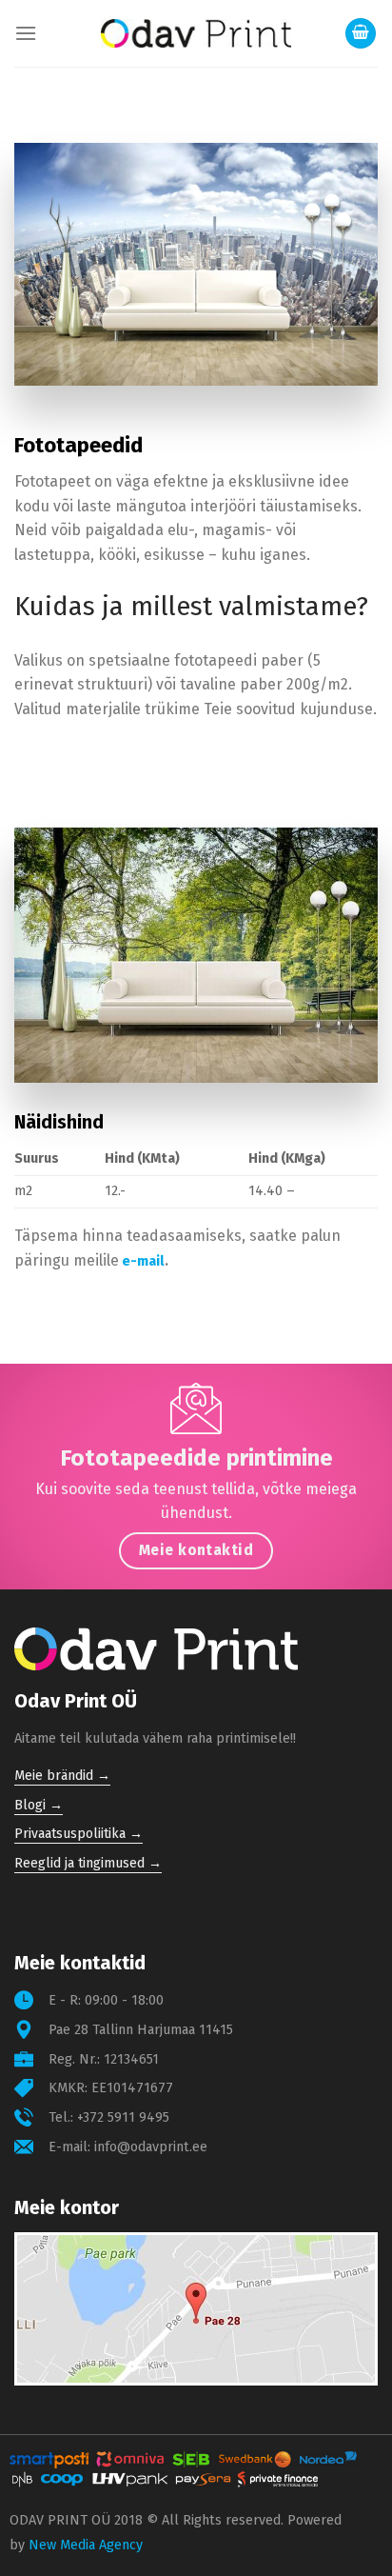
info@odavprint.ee (151, 2147)
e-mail (143, 1261)
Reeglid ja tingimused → (88, 1863)
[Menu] (26, 33)
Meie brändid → (62, 1776)
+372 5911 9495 (123, 2117)
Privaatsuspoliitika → (78, 1834)
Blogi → (39, 1805)
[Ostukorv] (361, 34)
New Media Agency (86, 2545)
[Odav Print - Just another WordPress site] (196, 33)
